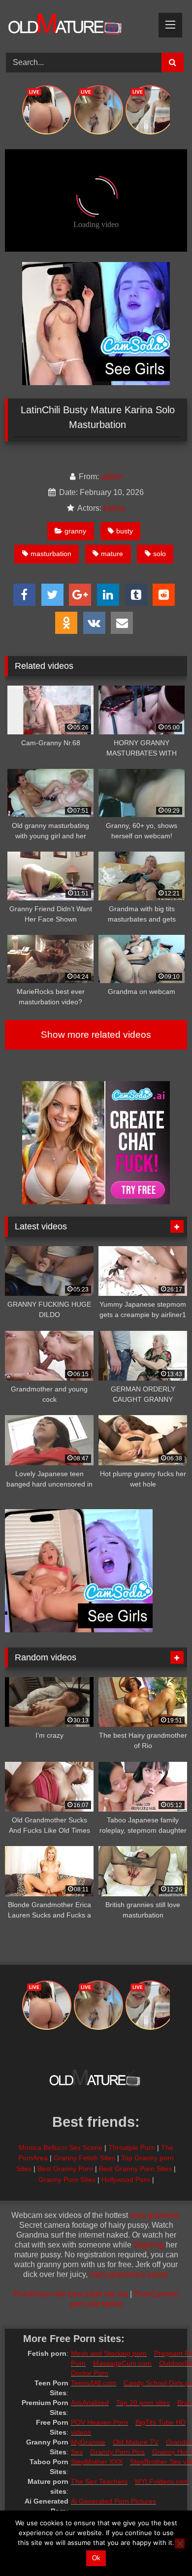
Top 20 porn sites (143, 2403)
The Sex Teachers (99, 2481)
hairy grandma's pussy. (129, 2274)
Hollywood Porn (126, 2180)
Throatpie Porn (132, 2147)
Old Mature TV (136, 2442)
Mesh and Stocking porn (109, 2353)
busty (125, 531)
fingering (149, 2245)
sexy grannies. (155, 2215)
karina (114, 508)
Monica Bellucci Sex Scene (61, 2147)
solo (160, 554)
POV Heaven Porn (99, 2422)
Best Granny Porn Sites (135, 2169)
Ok (96, 2558)
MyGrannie (88, 2442)
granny (75, 531)
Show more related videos (96, 1035)
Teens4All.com (94, 2383)
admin (112, 477)
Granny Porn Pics (117, 2452)
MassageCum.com (122, 2363)
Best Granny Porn (65, 2169)
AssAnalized (90, 2403)
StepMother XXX (97, 2462)
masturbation (51, 554)
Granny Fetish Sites (84, 2158)
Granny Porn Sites (67, 2180)
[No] (180, 2543)
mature (112, 554)
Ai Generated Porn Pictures (113, 2501)
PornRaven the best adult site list (71, 2294)
